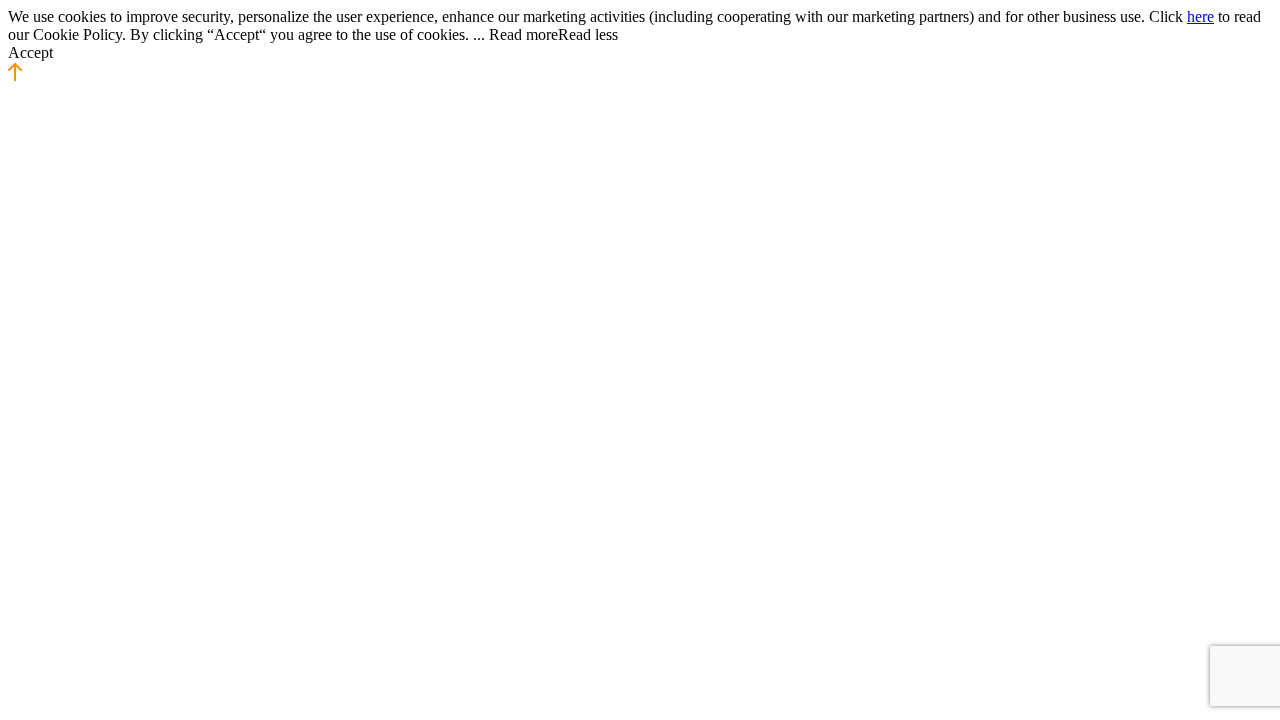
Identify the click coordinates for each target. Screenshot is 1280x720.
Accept (30, 52)
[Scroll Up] (15, 76)
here (1200, 16)
